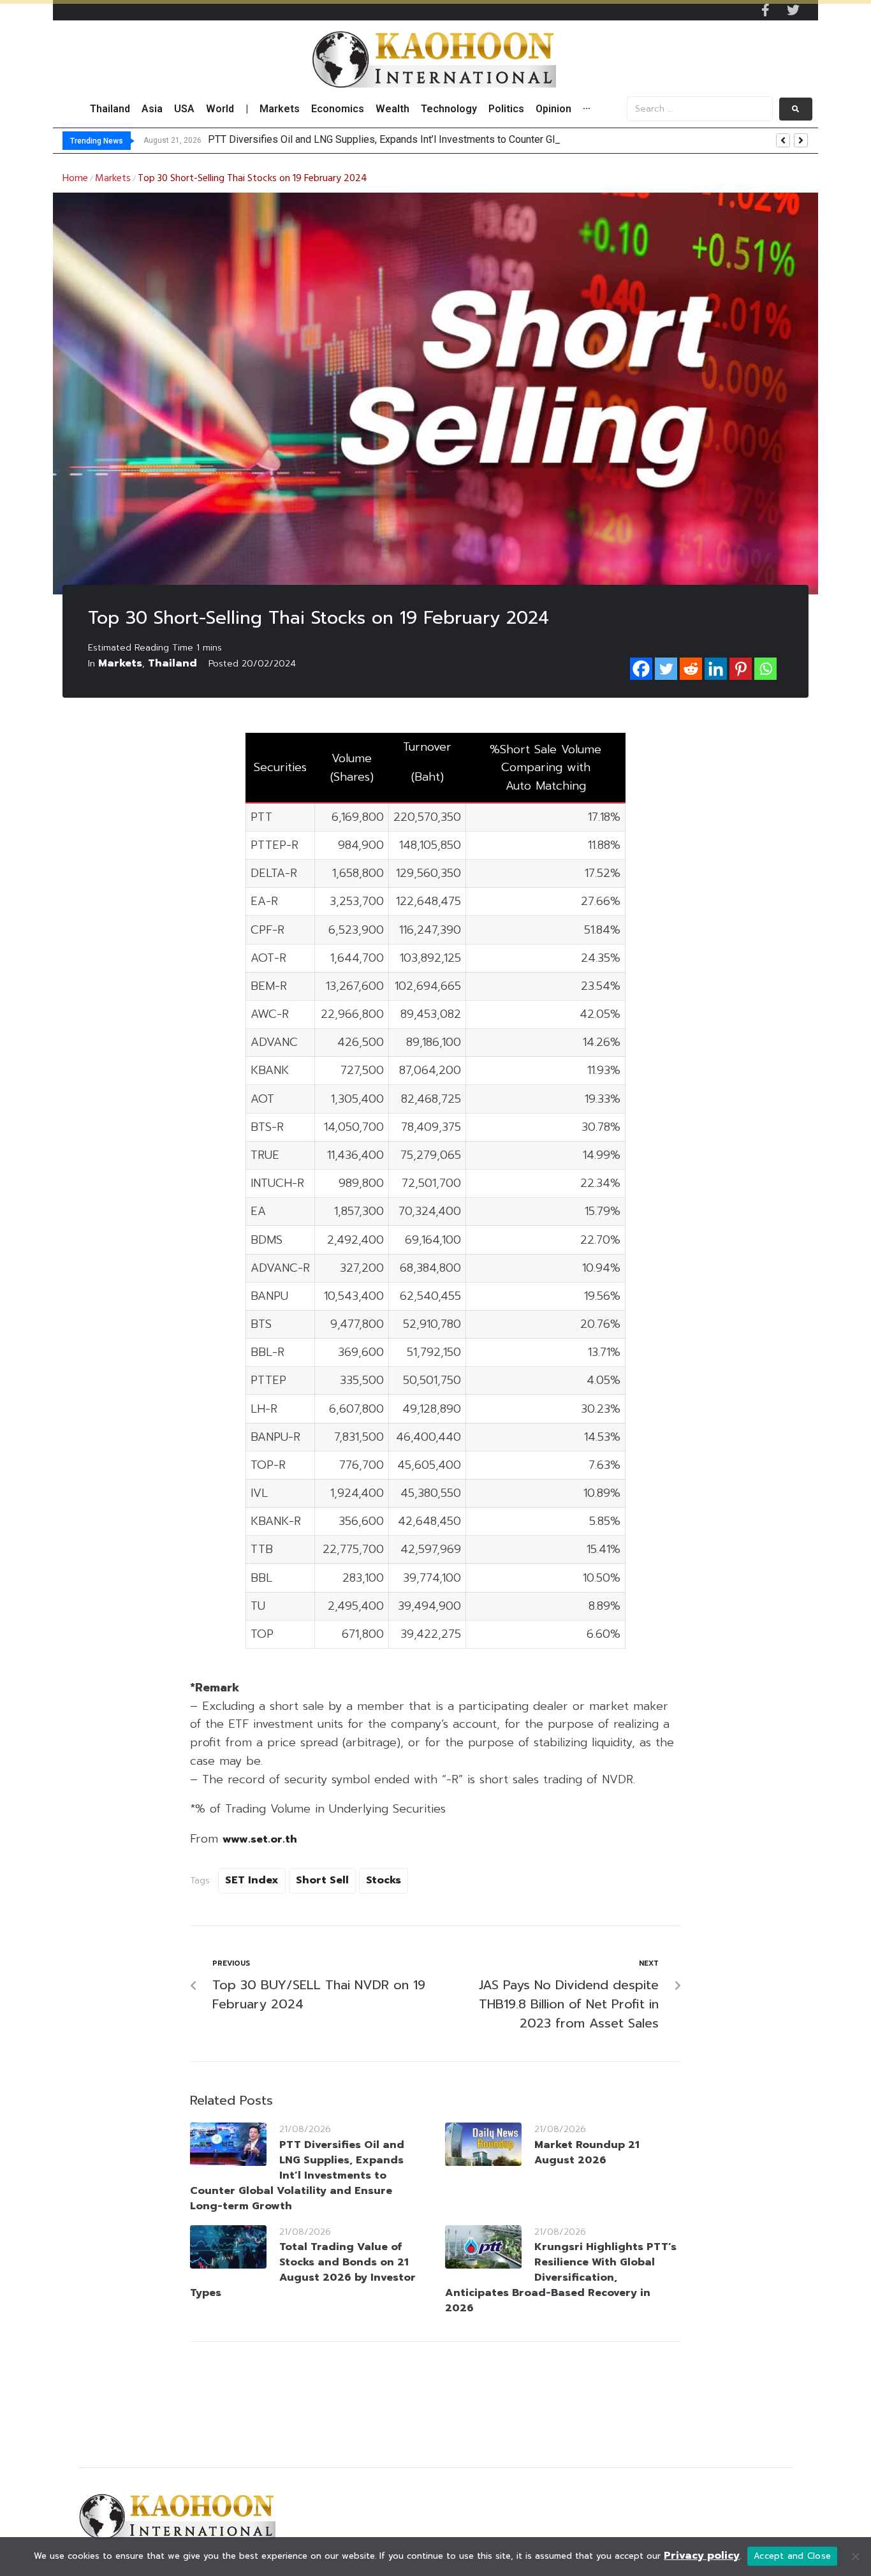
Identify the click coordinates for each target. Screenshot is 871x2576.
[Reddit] (691, 669)
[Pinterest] (741, 669)
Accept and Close (792, 2556)
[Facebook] (641, 669)
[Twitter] (793, 10)
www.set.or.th (260, 1839)
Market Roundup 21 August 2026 (587, 2153)
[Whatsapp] (765, 669)
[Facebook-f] (765, 10)
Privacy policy (702, 2556)
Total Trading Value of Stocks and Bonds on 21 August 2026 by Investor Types (303, 2270)
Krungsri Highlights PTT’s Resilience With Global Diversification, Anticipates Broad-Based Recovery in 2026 (561, 2278)
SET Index (252, 1880)
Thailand (172, 663)
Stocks (384, 1880)
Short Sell (322, 1880)
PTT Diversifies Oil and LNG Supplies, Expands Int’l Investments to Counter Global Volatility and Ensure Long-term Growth (297, 2175)
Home (75, 179)
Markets (113, 179)
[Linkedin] (716, 669)
